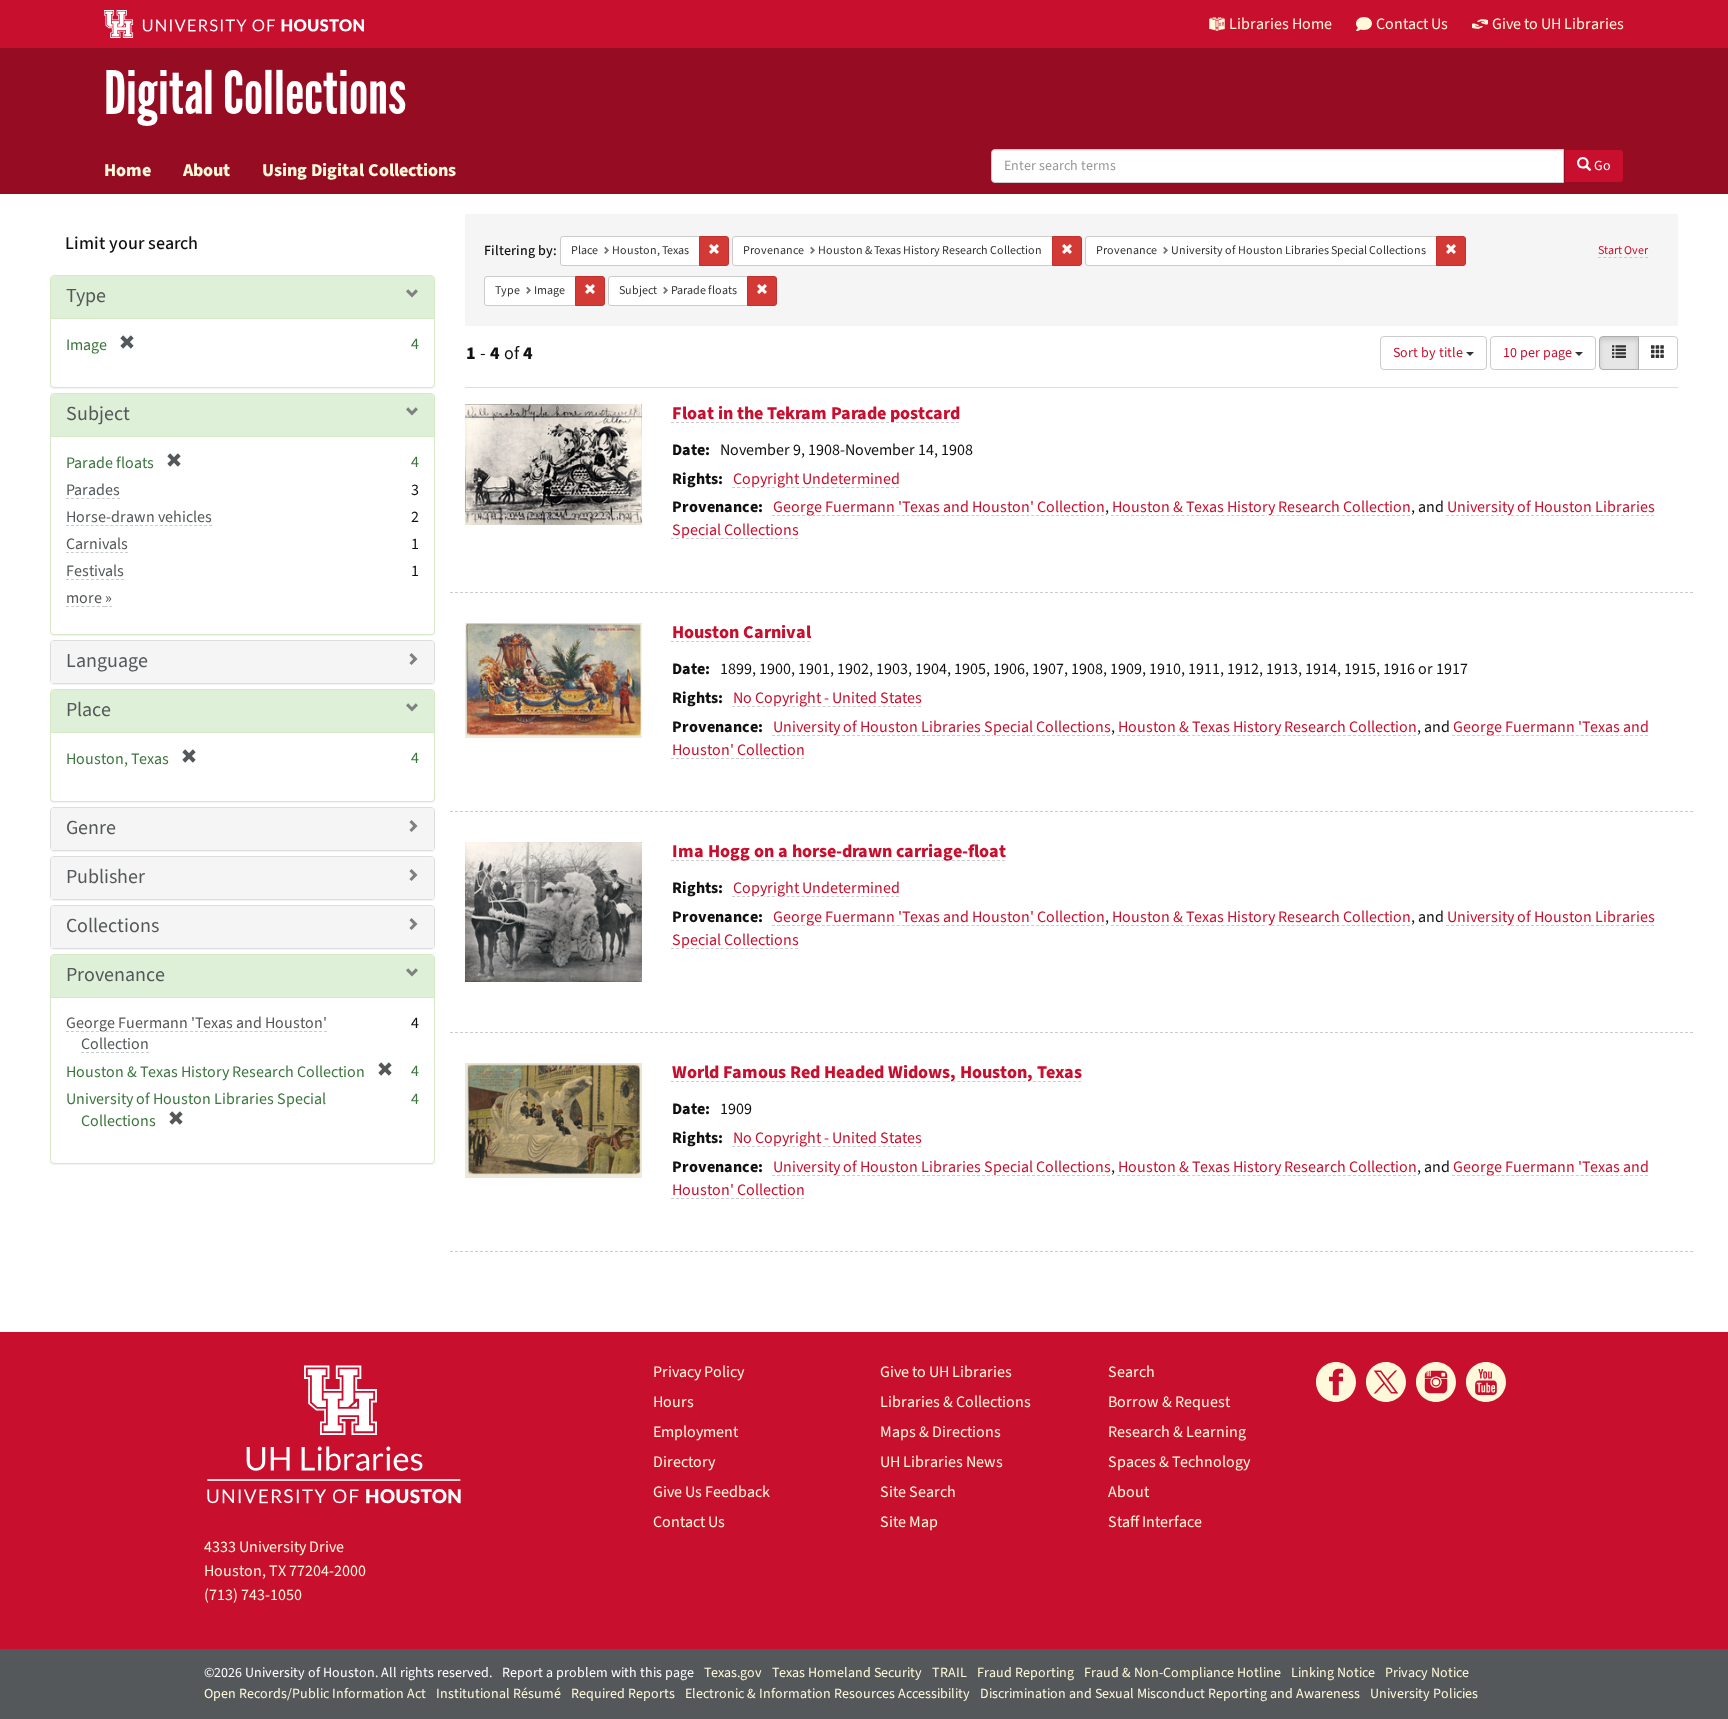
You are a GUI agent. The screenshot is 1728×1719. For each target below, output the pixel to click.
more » (89, 598)
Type (86, 296)
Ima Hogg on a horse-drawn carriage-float (839, 851)
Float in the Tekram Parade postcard (816, 413)
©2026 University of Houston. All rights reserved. (348, 1673)
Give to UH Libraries (946, 1372)
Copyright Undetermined (816, 479)
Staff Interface (1155, 1522)
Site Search (918, 1492)
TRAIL (949, 1673)
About (206, 170)
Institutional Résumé (498, 1694)
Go (1601, 166)
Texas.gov (733, 1673)
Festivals (95, 571)
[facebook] (1336, 1382)
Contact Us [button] (1412, 24)
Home (127, 170)
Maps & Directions (940, 1432)
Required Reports (623, 1694)
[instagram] (1436, 1382)
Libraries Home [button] (1280, 24)
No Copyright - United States (827, 698)
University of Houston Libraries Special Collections (942, 727)
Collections (112, 926)
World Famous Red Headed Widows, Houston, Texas (877, 1072)
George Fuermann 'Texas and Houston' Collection (939, 507)
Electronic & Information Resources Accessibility (827, 1694)
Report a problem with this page (598, 1673)
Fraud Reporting (1025, 1673)
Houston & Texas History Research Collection (1261, 507)
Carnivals (97, 544)
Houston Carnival (741, 632)
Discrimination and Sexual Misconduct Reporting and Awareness (1170, 1694)
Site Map (909, 1522)
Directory (684, 1462)
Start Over (1623, 250)
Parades (93, 490)
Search (1131, 1372)
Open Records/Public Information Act (315, 1694)
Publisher (105, 877)
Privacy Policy (698, 1372)
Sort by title (1429, 353)
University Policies (1424, 1694)
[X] (1386, 1382)
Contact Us (689, 1522)
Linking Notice (1333, 1673)
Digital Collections (255, 94)
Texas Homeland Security (847, 1673)
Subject (98, 414)
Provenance (115, 975)
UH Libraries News (941, 1462)
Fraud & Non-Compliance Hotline (1182, 1673)
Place (88, 710)
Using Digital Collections (359, 170)
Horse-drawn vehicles (139, 517)
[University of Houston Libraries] (334, 1433)
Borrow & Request (1169, 1402)
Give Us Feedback (711, 1492)
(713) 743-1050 (253, 1595)
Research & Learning (1177, 1432)
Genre (91, 828)
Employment (695, 1432)
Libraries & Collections (955, 1402)
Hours (673, 1402)
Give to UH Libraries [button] (1558, 24)
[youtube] (1486, 1382)
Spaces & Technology (1179, 1462)
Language (107, 661)
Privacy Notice (1427, 1673)
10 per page (1539, 353)
